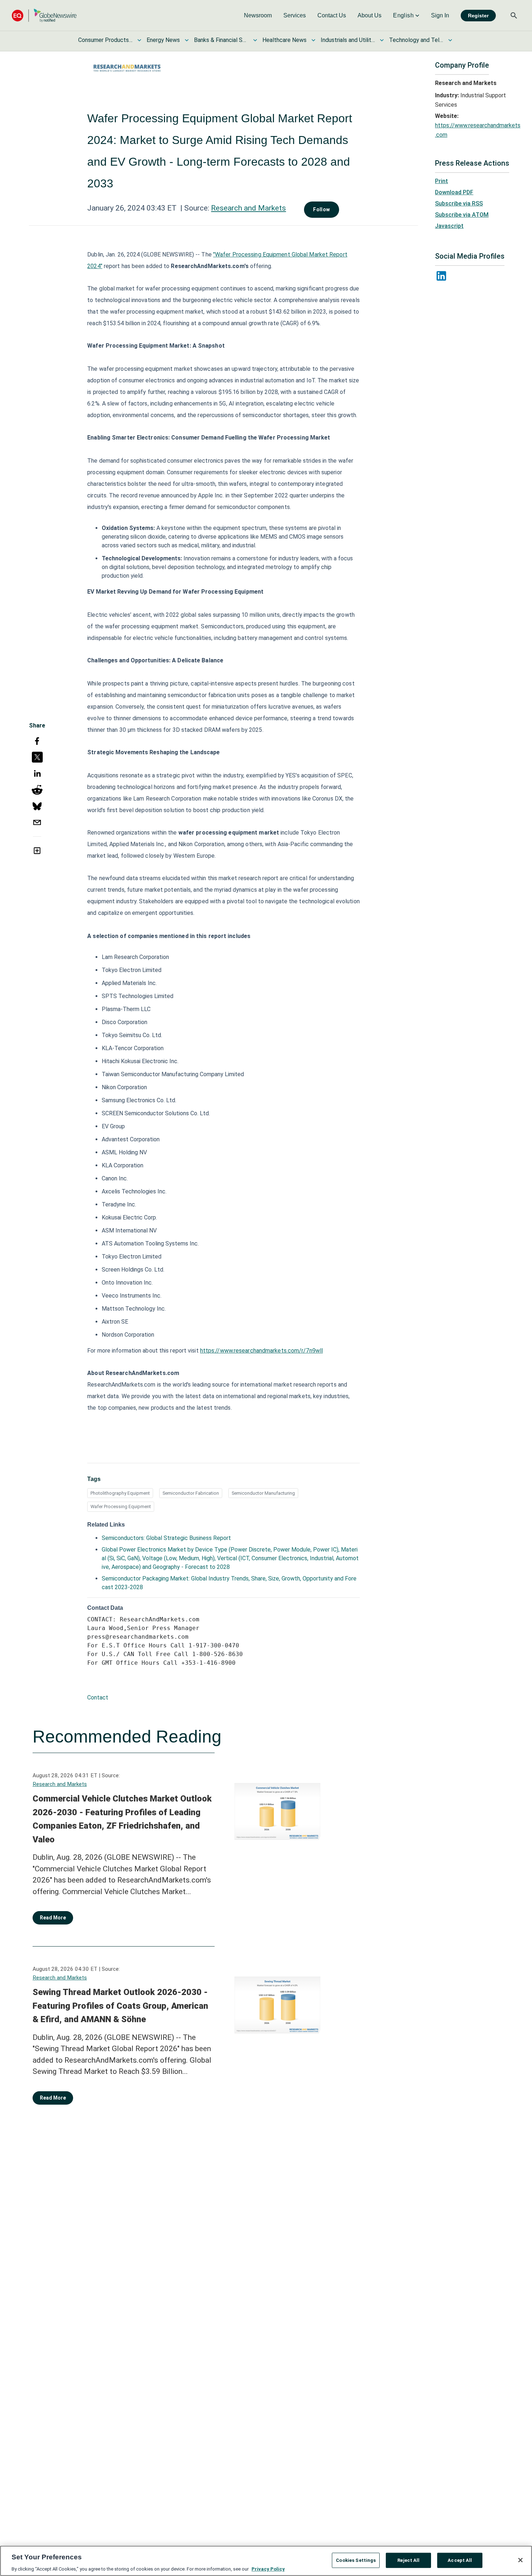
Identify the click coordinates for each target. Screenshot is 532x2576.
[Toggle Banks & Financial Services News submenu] (255, 40)
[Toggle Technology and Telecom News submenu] (450, 40)
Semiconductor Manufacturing (263, 1493)
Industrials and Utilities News (348, 40)
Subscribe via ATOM (462, 215)
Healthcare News (284, 40)
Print (442, 181)
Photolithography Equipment (120, 1493)
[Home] (44, 15)
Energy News (163, 40)
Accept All (460, 2560)
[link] (258, 16)
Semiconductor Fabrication (191, 1493)
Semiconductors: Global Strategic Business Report (166, 1538)
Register (478, 16)
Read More (53, 1918)
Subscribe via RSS (459, 203)
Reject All (408, 2560)
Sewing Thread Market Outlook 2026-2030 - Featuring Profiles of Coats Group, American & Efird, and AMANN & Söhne (120, 2006)
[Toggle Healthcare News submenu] (313, 40)
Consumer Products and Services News (105, 40)
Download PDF (454, 192)
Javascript (449, 226)
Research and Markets (248, 208)
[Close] (520, 2560)
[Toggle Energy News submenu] (187, 40)
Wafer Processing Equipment (121, 1506)
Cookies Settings (356, 2560)
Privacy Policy (268, 2569)
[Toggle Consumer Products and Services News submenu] (139, 40)
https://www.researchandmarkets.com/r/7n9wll (261, 1351)
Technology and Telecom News (416, 40)
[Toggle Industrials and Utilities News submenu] (382, 40)
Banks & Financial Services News (221, 40)
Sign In (440, 15)
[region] (266, 2561)
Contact (98, 1697)
